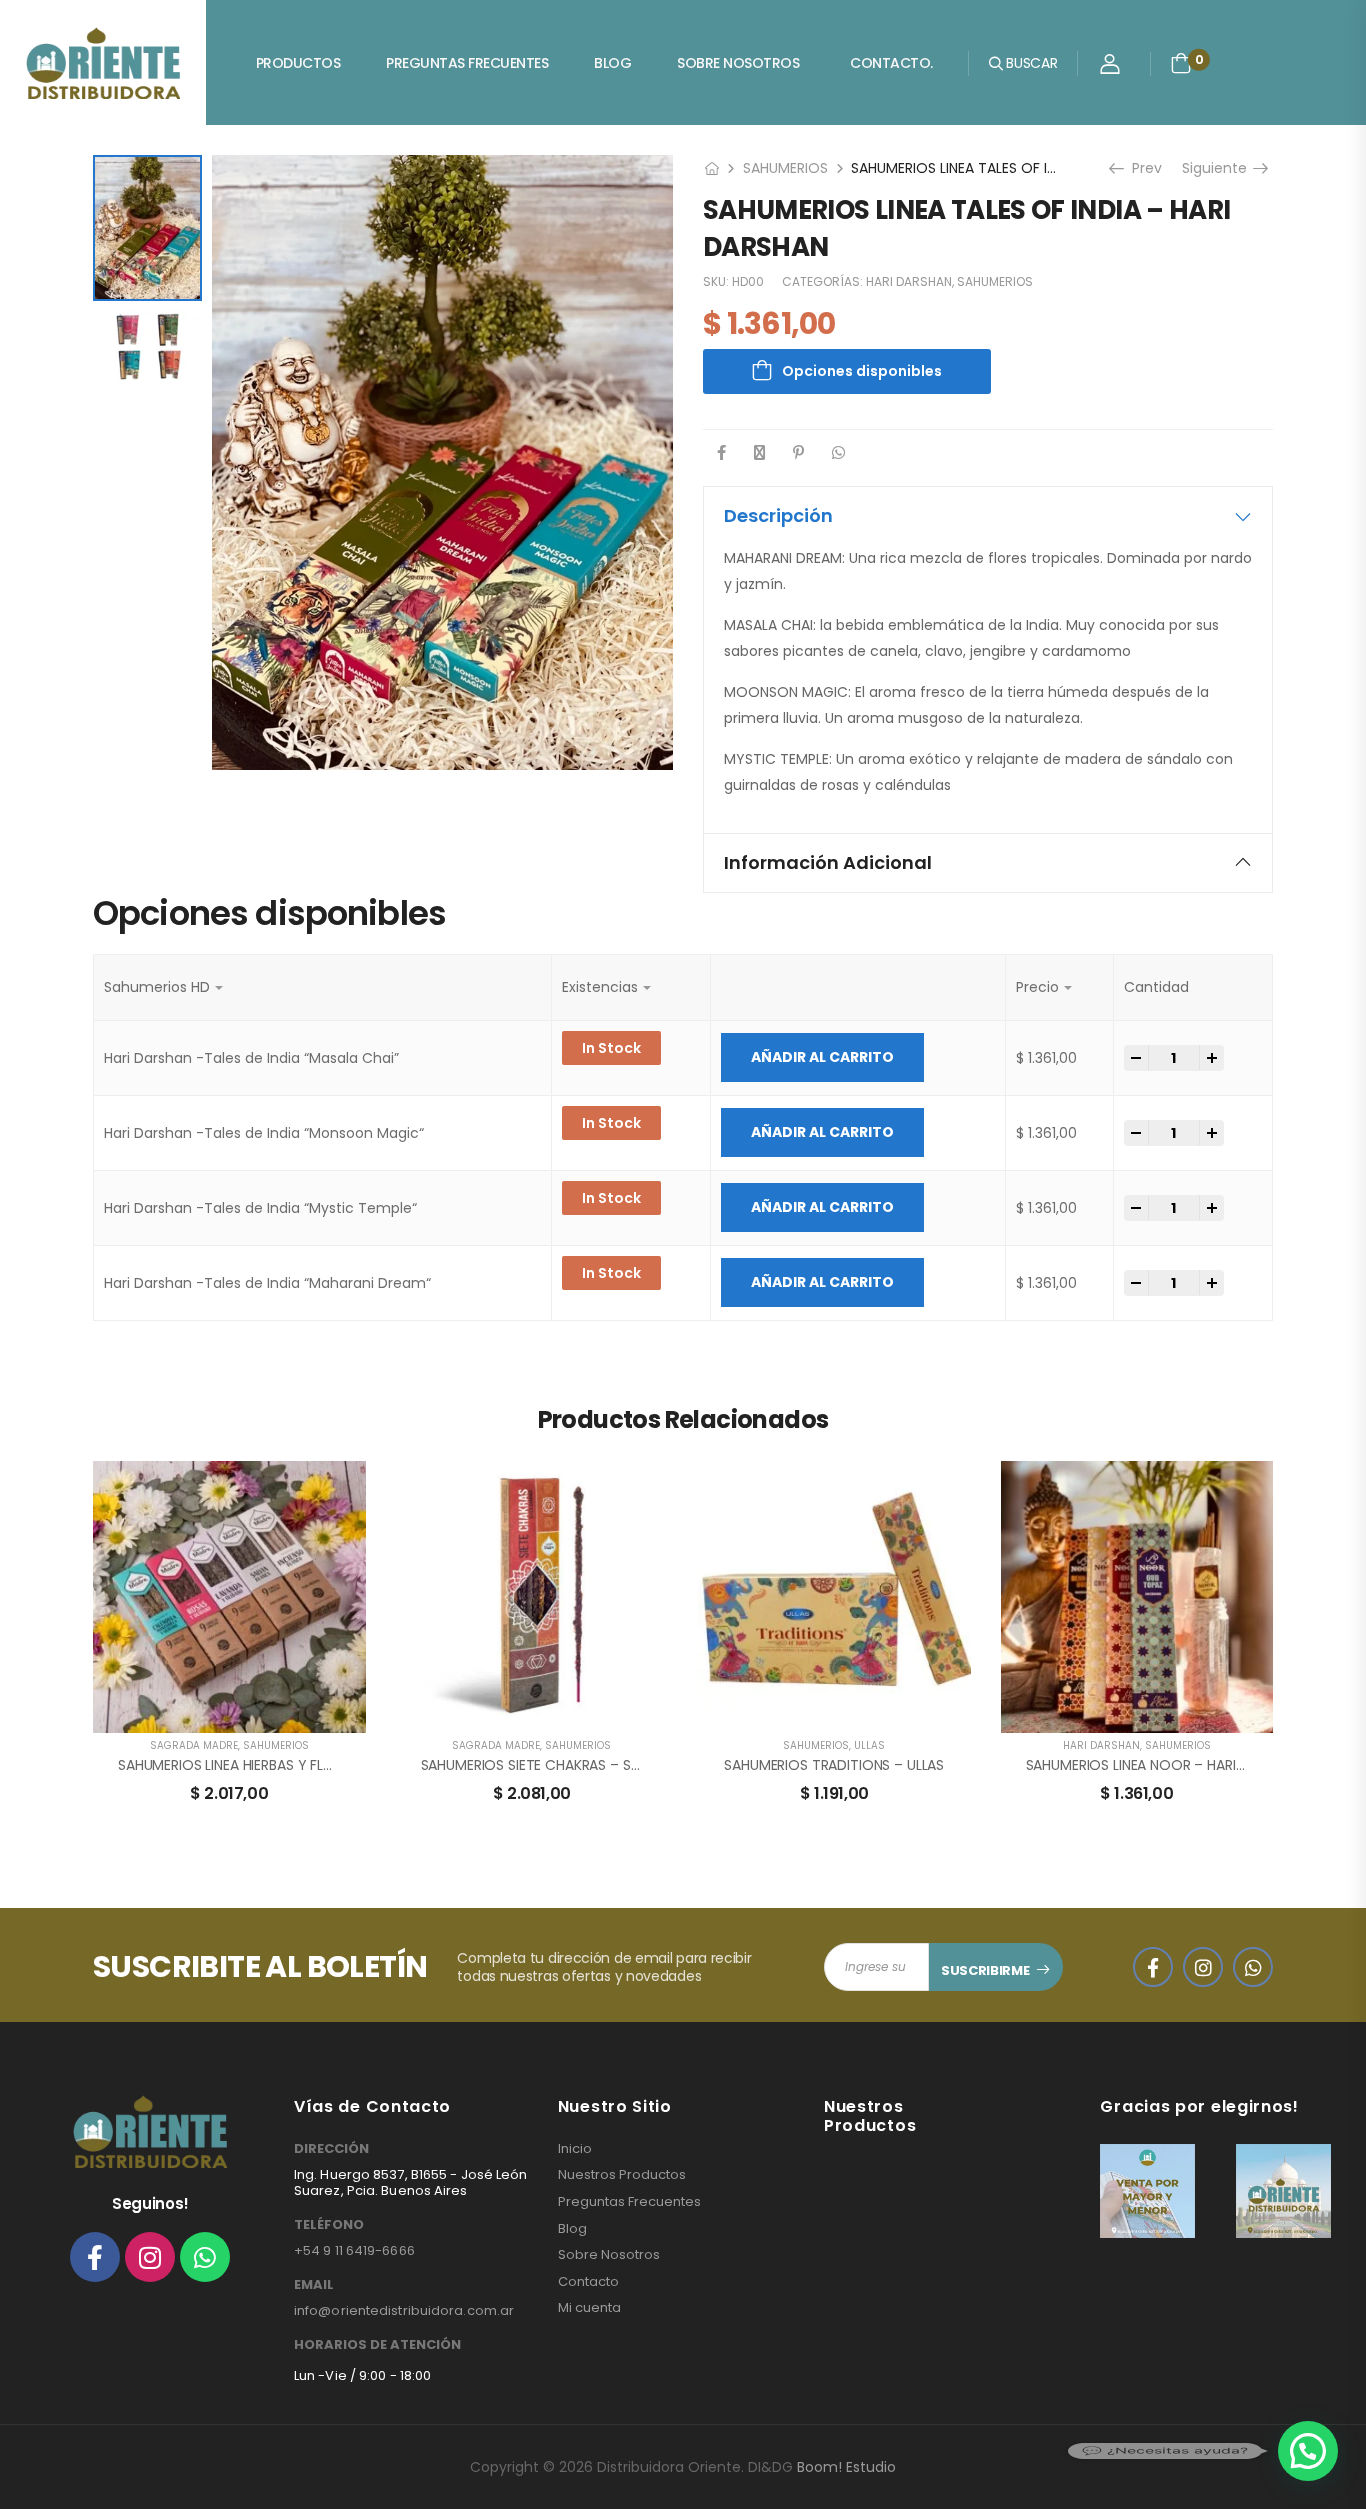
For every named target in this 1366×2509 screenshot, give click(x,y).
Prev (1140, 168)
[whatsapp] (1253, 1967)
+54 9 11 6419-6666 (354, 2250)
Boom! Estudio (846, 2467)
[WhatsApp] (838, 452)
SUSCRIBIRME (985, 1970)
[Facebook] (721, 452)
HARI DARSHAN (909, 281)
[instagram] (1203, 1967)
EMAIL (314, 2285)
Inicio (575, 2149)
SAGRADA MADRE (194, 1745)
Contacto (588, 2282)
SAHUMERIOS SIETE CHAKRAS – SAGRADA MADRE (578, 1765)
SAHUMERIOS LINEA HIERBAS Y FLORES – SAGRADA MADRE (302, 1765)
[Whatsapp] (205, 2257)
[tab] (988, 516)
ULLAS (869, 1745)
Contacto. (891, 63)
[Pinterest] (798, 452)
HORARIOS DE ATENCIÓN (377, 2345)
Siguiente (1218, 168)
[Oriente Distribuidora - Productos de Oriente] (103, 63)
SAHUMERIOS (785, 168)
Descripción (778, 515)
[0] (1181, 63)
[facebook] (1153, 1967)
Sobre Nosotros (738, 63)
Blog (612, 63)
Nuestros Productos (622, 2175)
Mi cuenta (589, 2308)
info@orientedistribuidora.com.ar (404, 2310)
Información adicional (828, 862)
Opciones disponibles (862, 371)
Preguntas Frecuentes (467, 63)
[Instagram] (150, 2257)
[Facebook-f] (95, 2257)
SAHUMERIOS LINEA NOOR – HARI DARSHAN (1163, 1765)
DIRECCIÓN (331, 2149)
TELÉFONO (329, 2225)
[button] (1308, 2451)
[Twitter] (759, 452)
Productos (298, 63)
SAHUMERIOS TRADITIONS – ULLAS (834, 1765)
